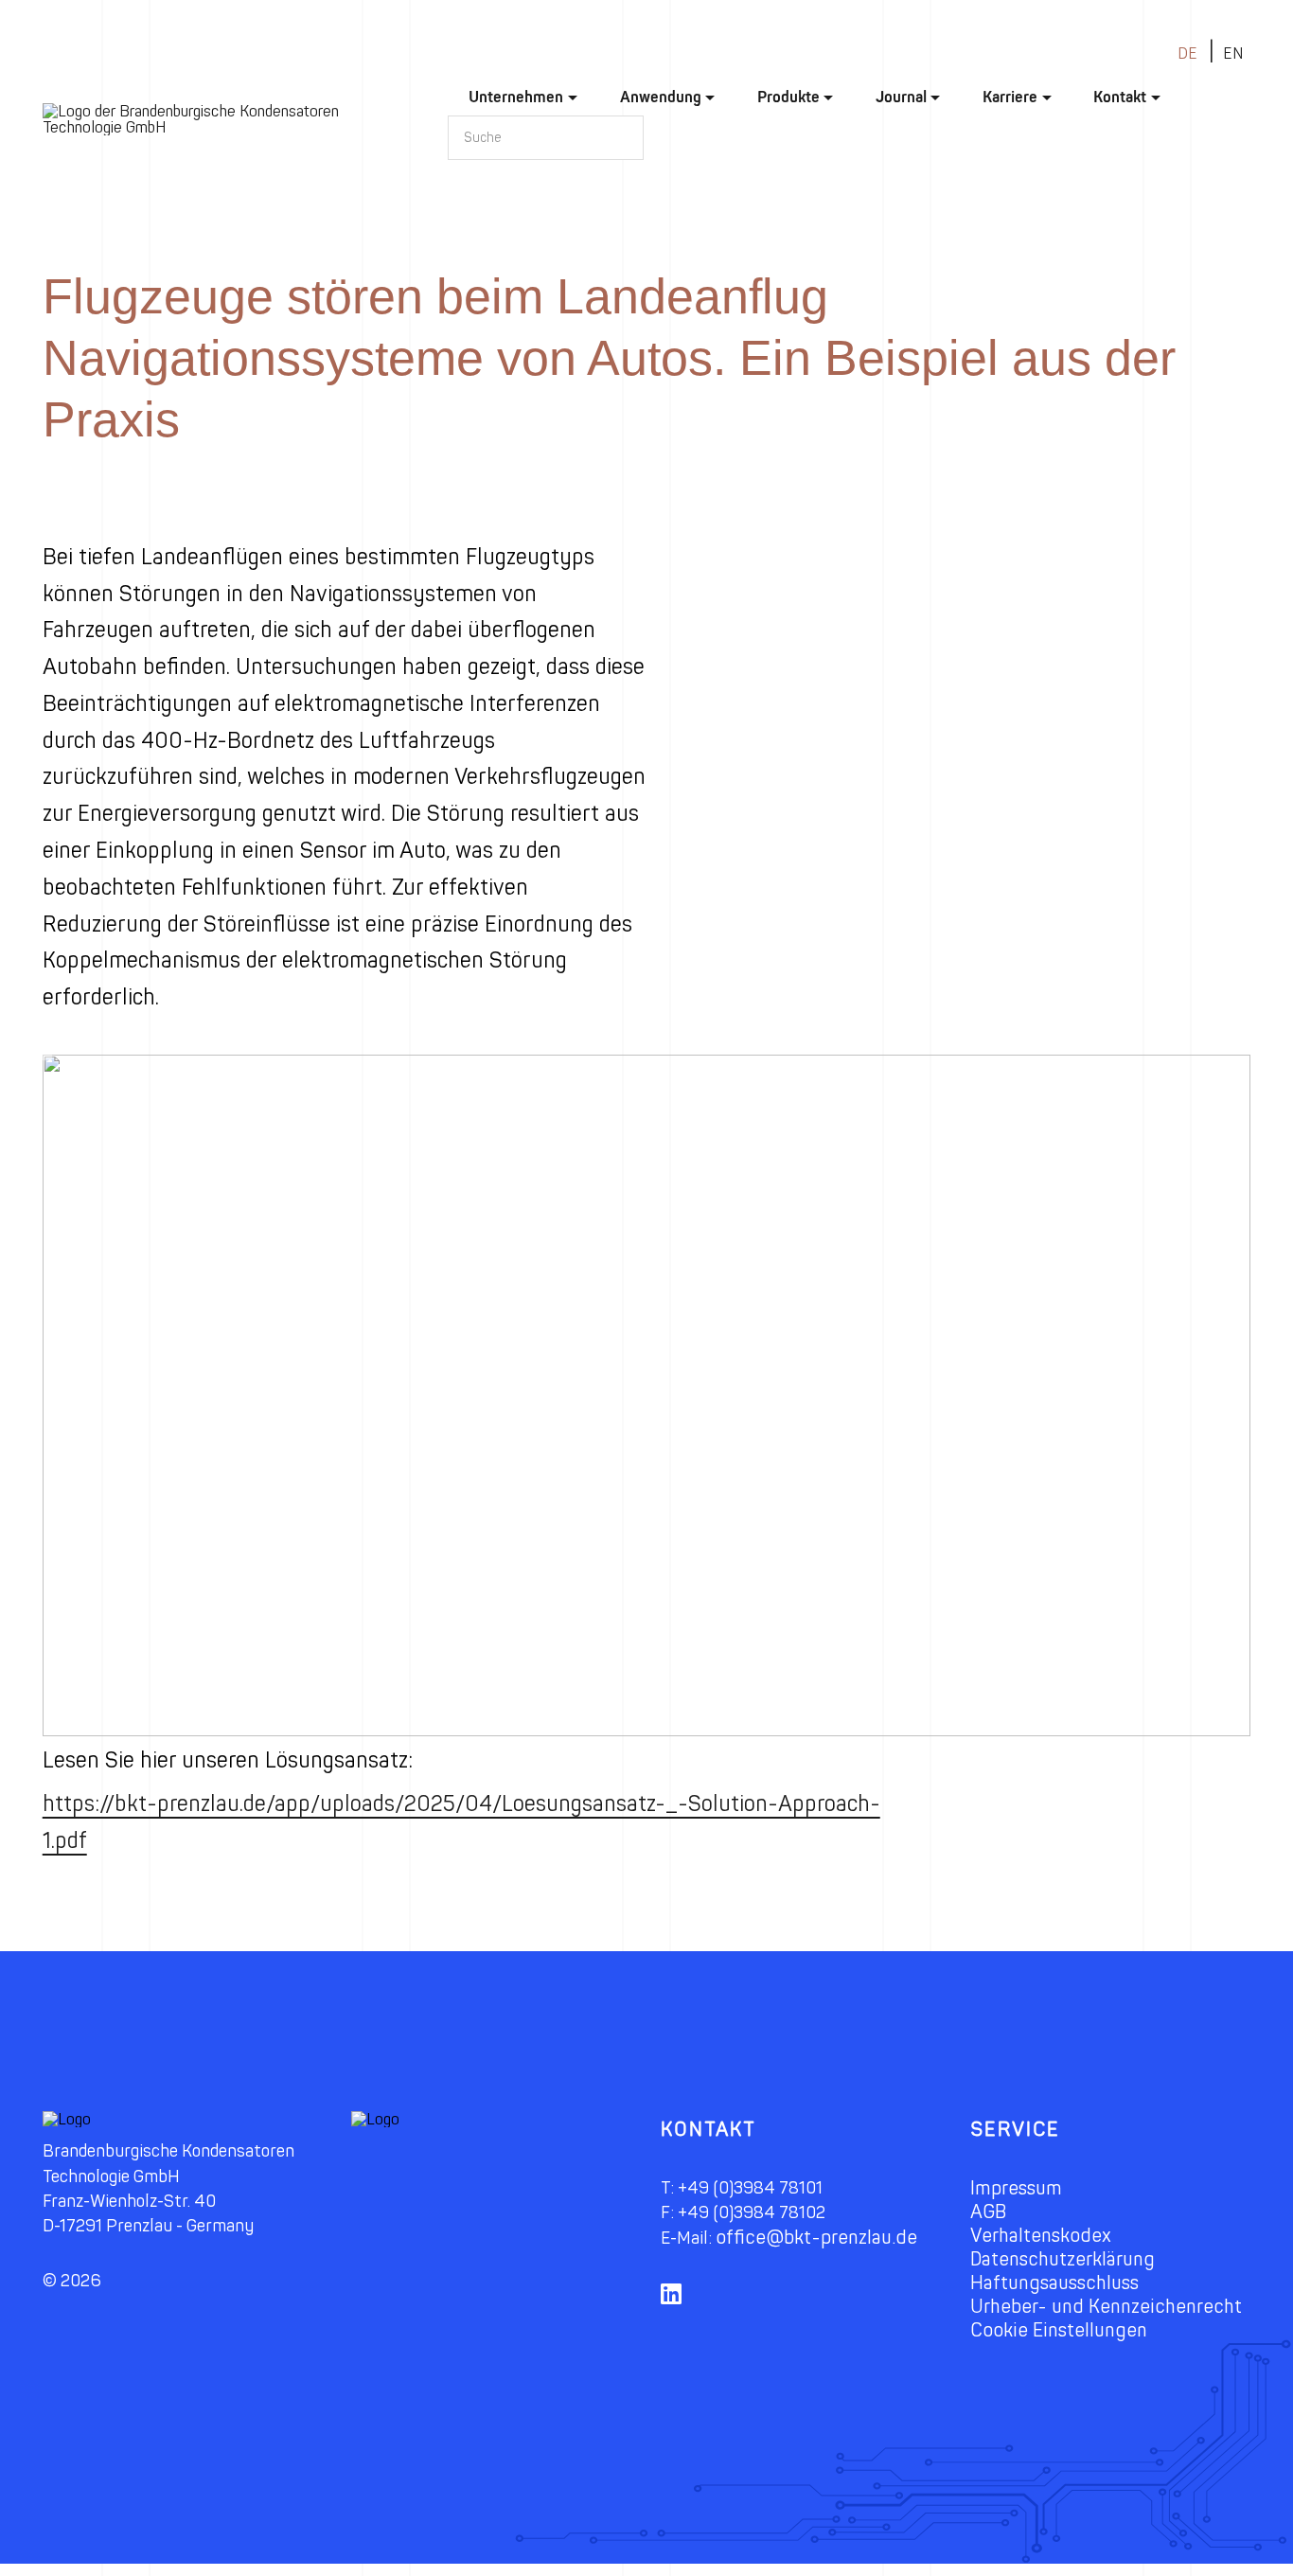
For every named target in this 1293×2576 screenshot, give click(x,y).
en (1233, 53)
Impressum (1016, 2188)
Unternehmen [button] (516, 97)
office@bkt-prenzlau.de (816, 2238)
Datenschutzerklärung (1063, 2259)
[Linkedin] (678, 2306)
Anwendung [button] (661, 97)
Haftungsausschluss (1054, 2283)
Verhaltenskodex (1041, 2236)
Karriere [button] (1010, 97)
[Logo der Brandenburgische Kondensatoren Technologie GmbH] (224, 119)
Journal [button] (901, 97)
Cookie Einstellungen (1059, 2330)
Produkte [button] (788, 97)
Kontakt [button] (1120, 97)
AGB (988, 2212)
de (1187, 53)
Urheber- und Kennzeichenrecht (1106, 2307)
